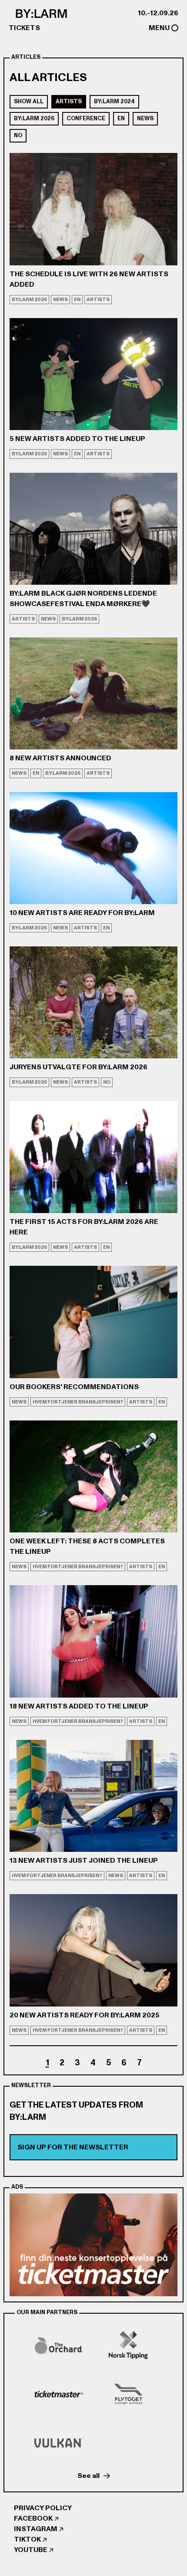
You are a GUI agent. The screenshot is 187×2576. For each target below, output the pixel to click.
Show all (29, 102)
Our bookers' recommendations (74, 1387)
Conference (86, 119)
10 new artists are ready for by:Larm (82, 913)
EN (121, 119)
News (145, 119)
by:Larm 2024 (114, 102)
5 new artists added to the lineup (77, 439)
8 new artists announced (60, 758)
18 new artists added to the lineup (79, 1706)
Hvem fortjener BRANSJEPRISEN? (78, 1402)
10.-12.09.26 (158, 13)
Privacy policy (43, 2508)
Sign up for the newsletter (73, 2147)
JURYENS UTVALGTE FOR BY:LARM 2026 (78, 1067)
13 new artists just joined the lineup (84, 1861)
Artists (69, 102)
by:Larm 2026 (34, 119)
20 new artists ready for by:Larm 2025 (85, 2015)
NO (18, 136)
